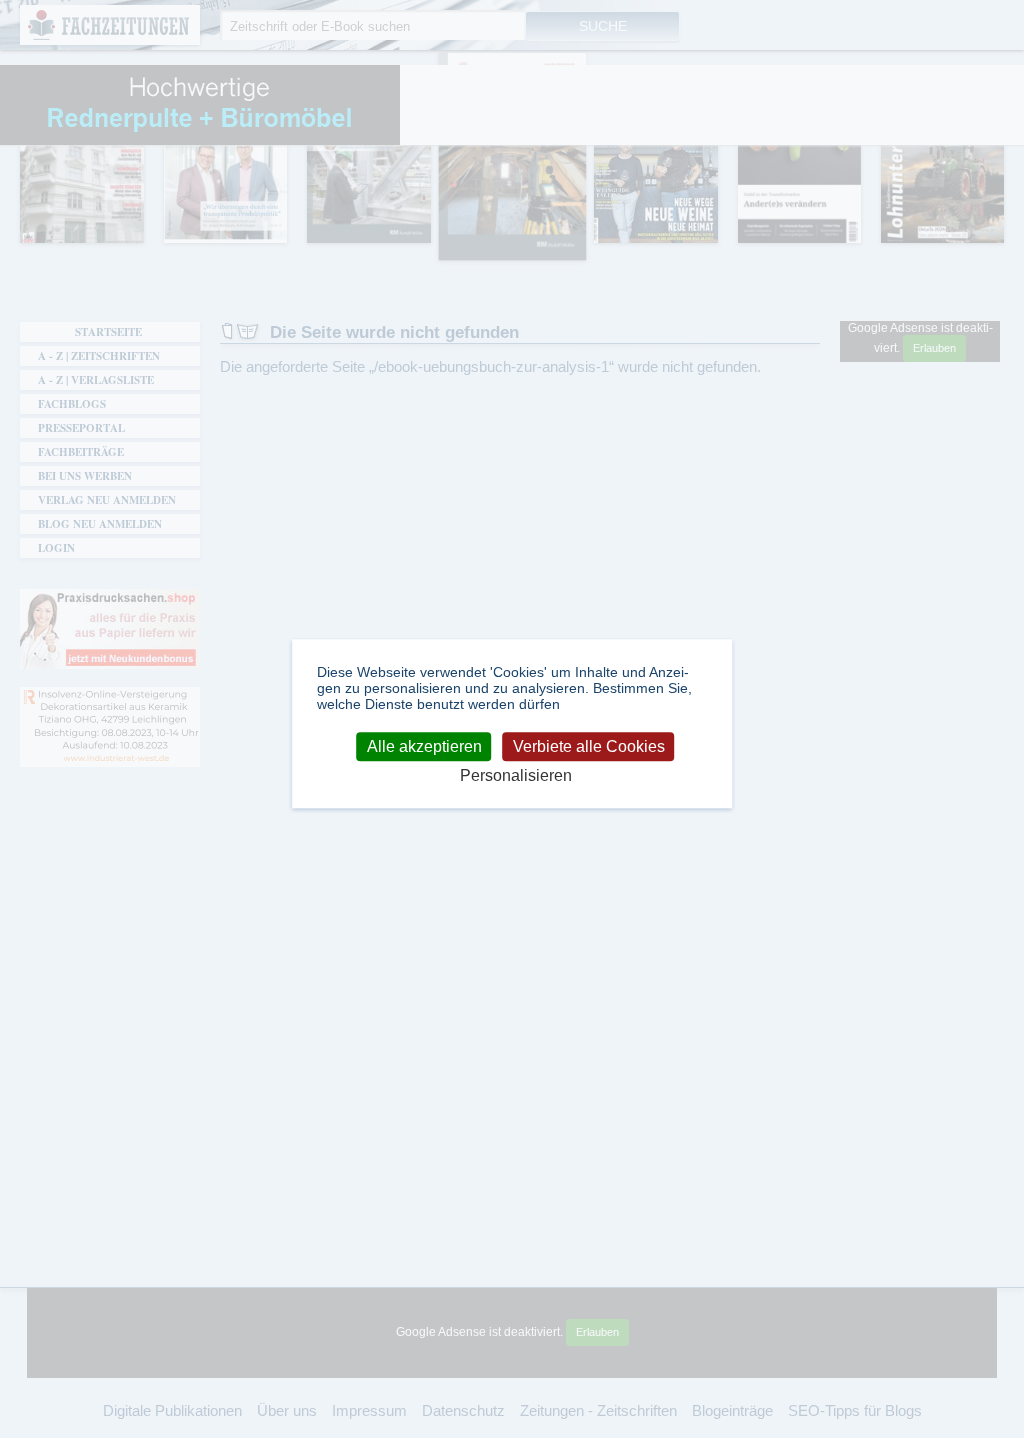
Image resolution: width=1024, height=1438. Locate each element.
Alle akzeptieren (424, 746)
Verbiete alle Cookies (589, 746)
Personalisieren (516, 776)
